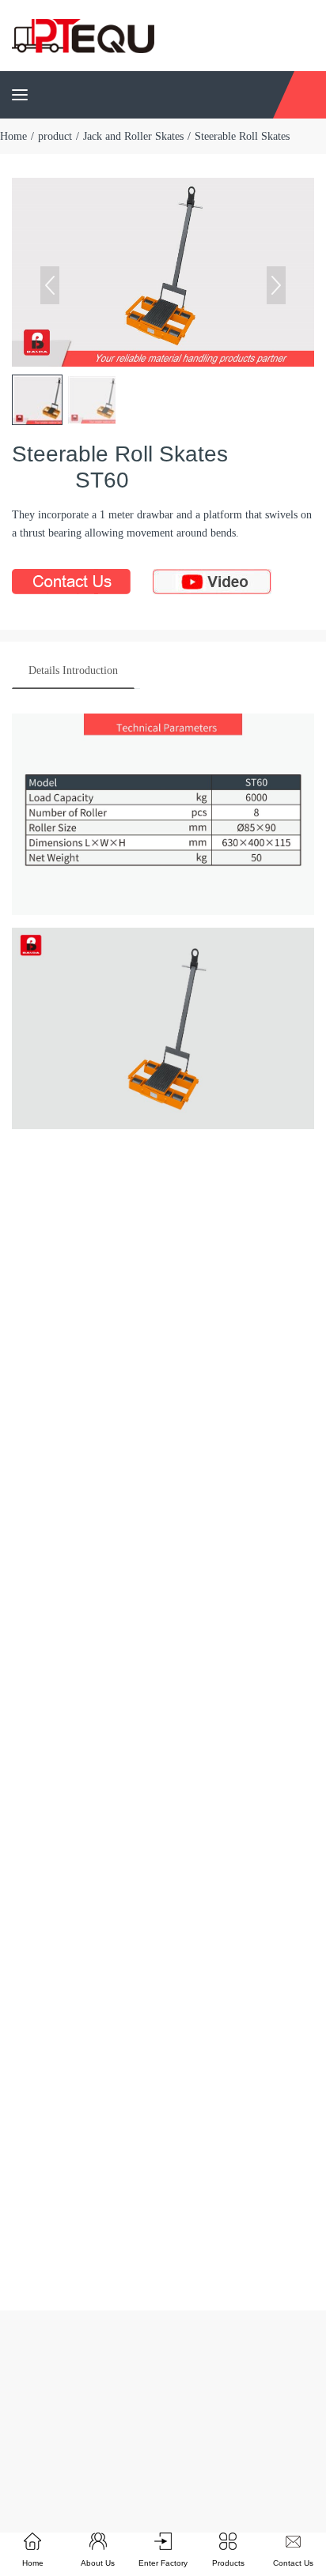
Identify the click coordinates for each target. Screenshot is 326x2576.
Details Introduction (73, 670)
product (55, 136)
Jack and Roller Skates (133, 136)
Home (13, 136)
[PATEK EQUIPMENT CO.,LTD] (83, 34)
